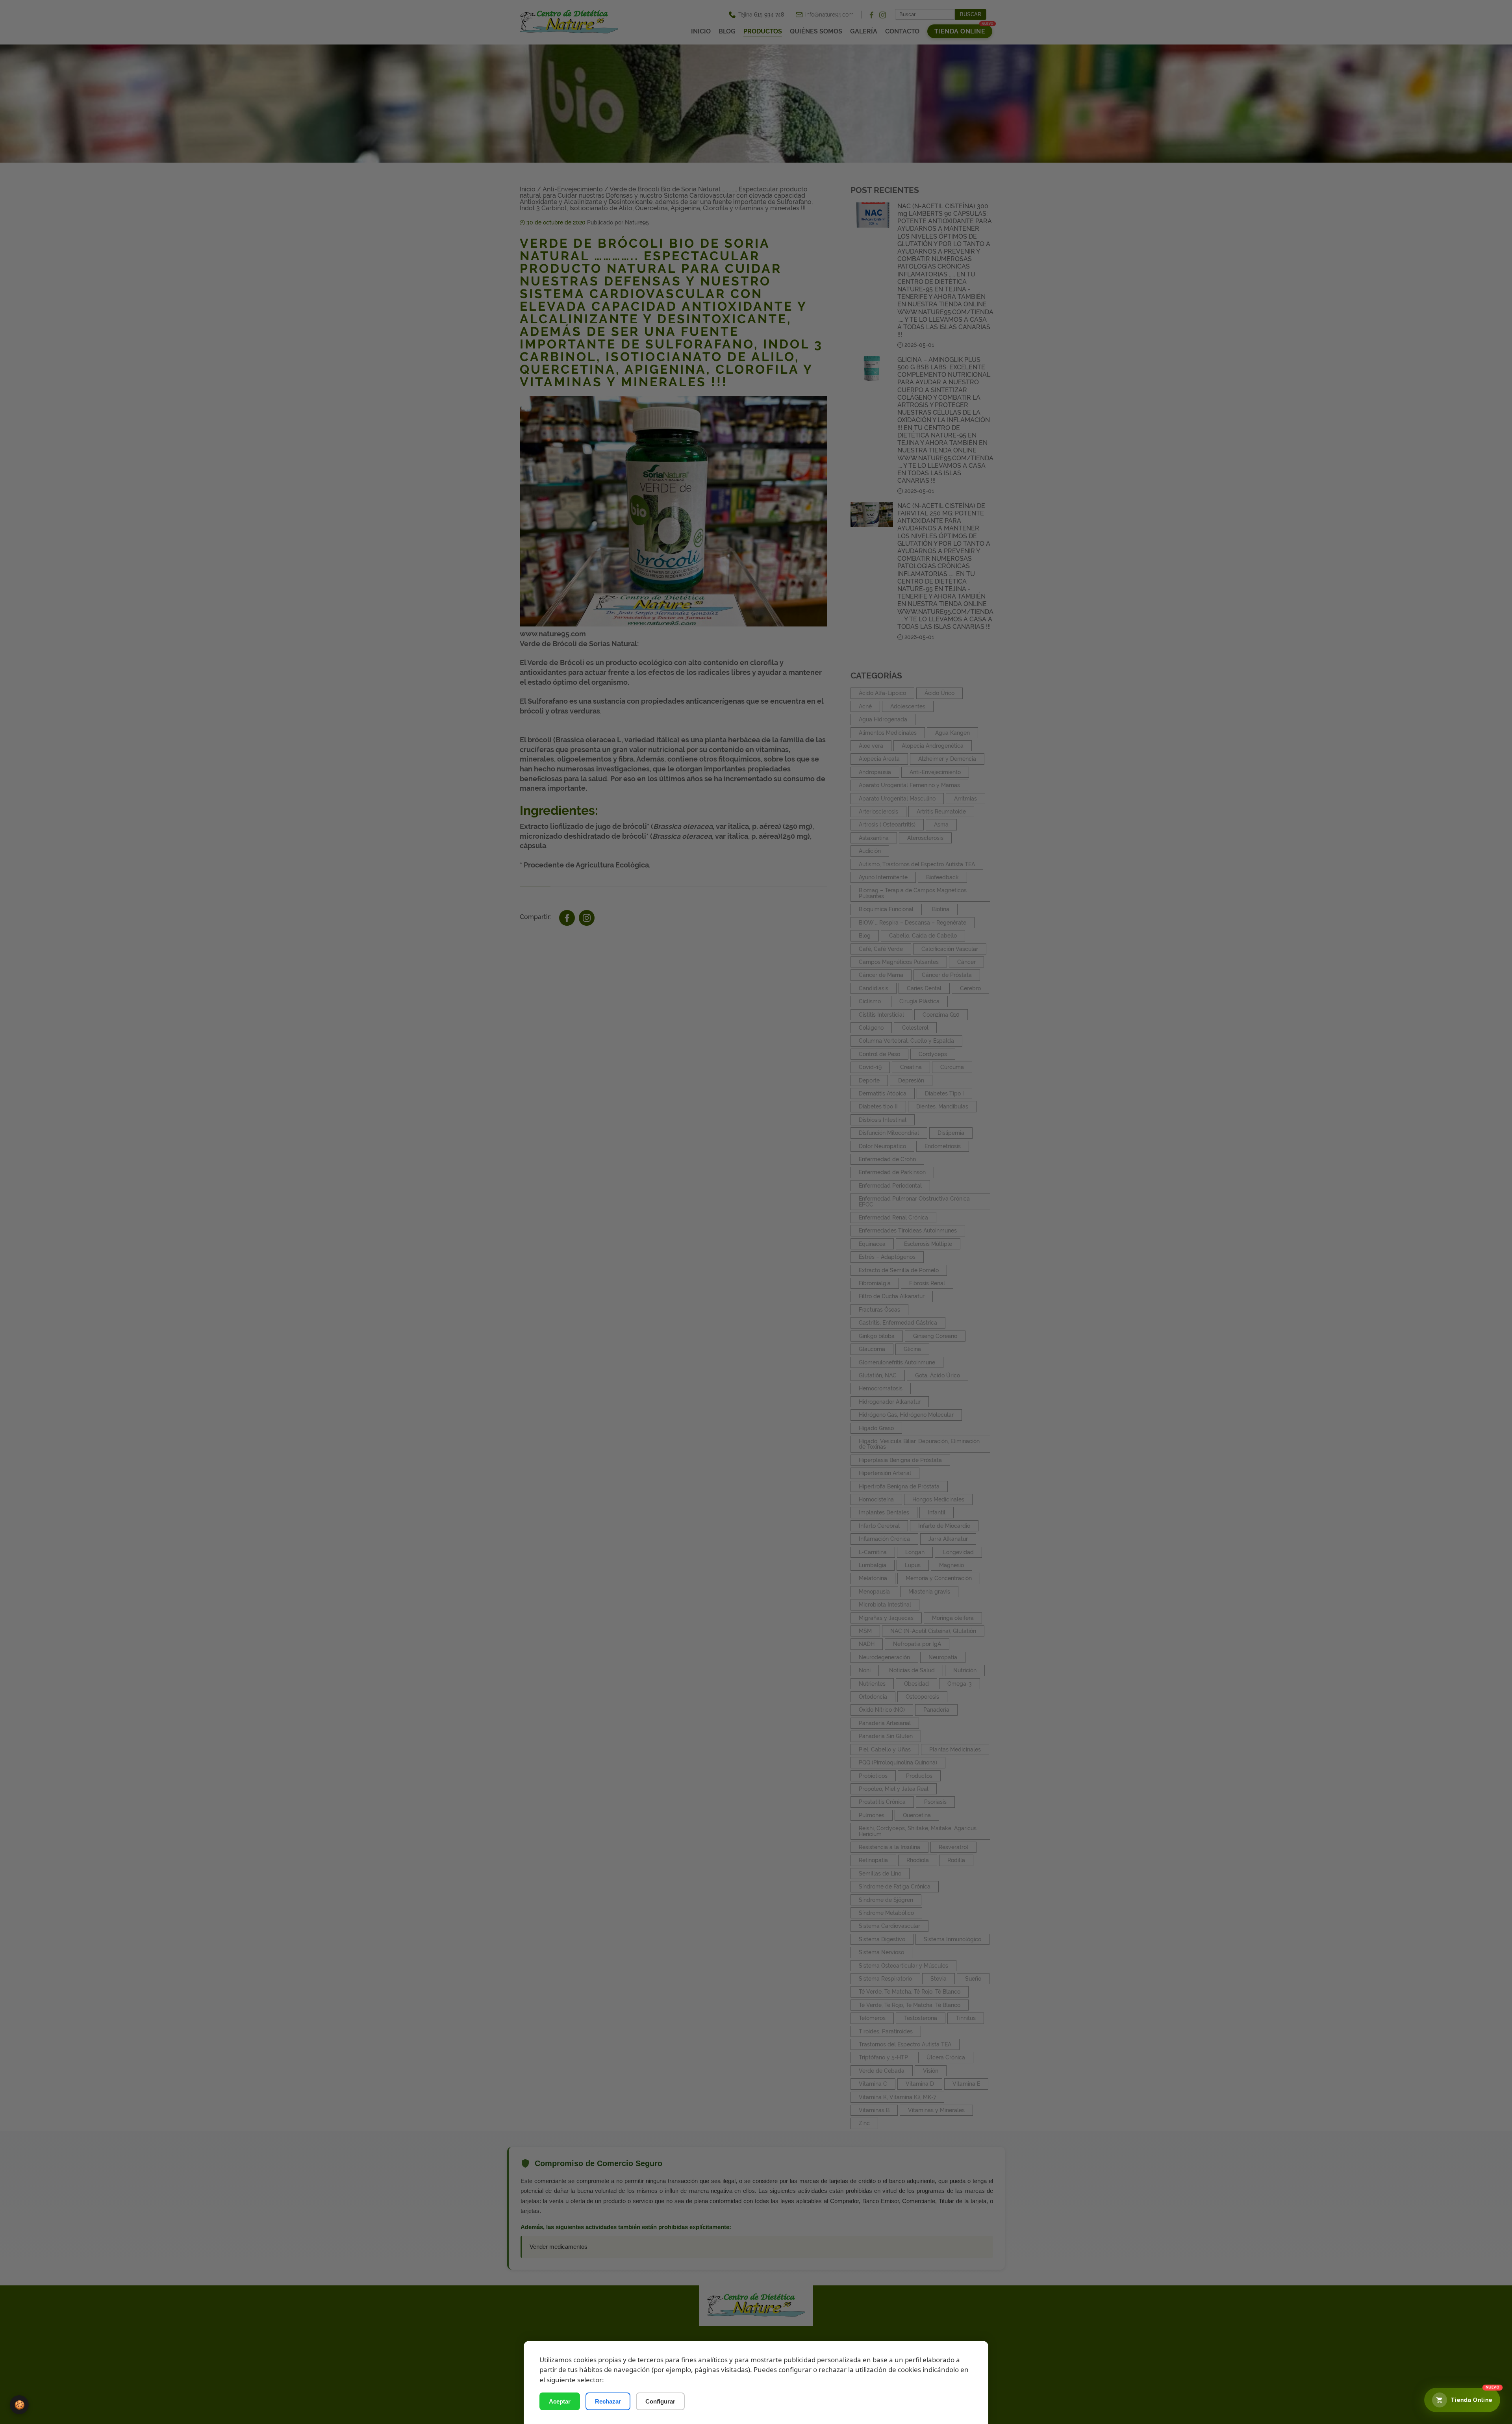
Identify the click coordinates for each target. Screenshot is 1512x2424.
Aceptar (560, 2401)
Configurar (660, 2401)
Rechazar (608, 2401)
